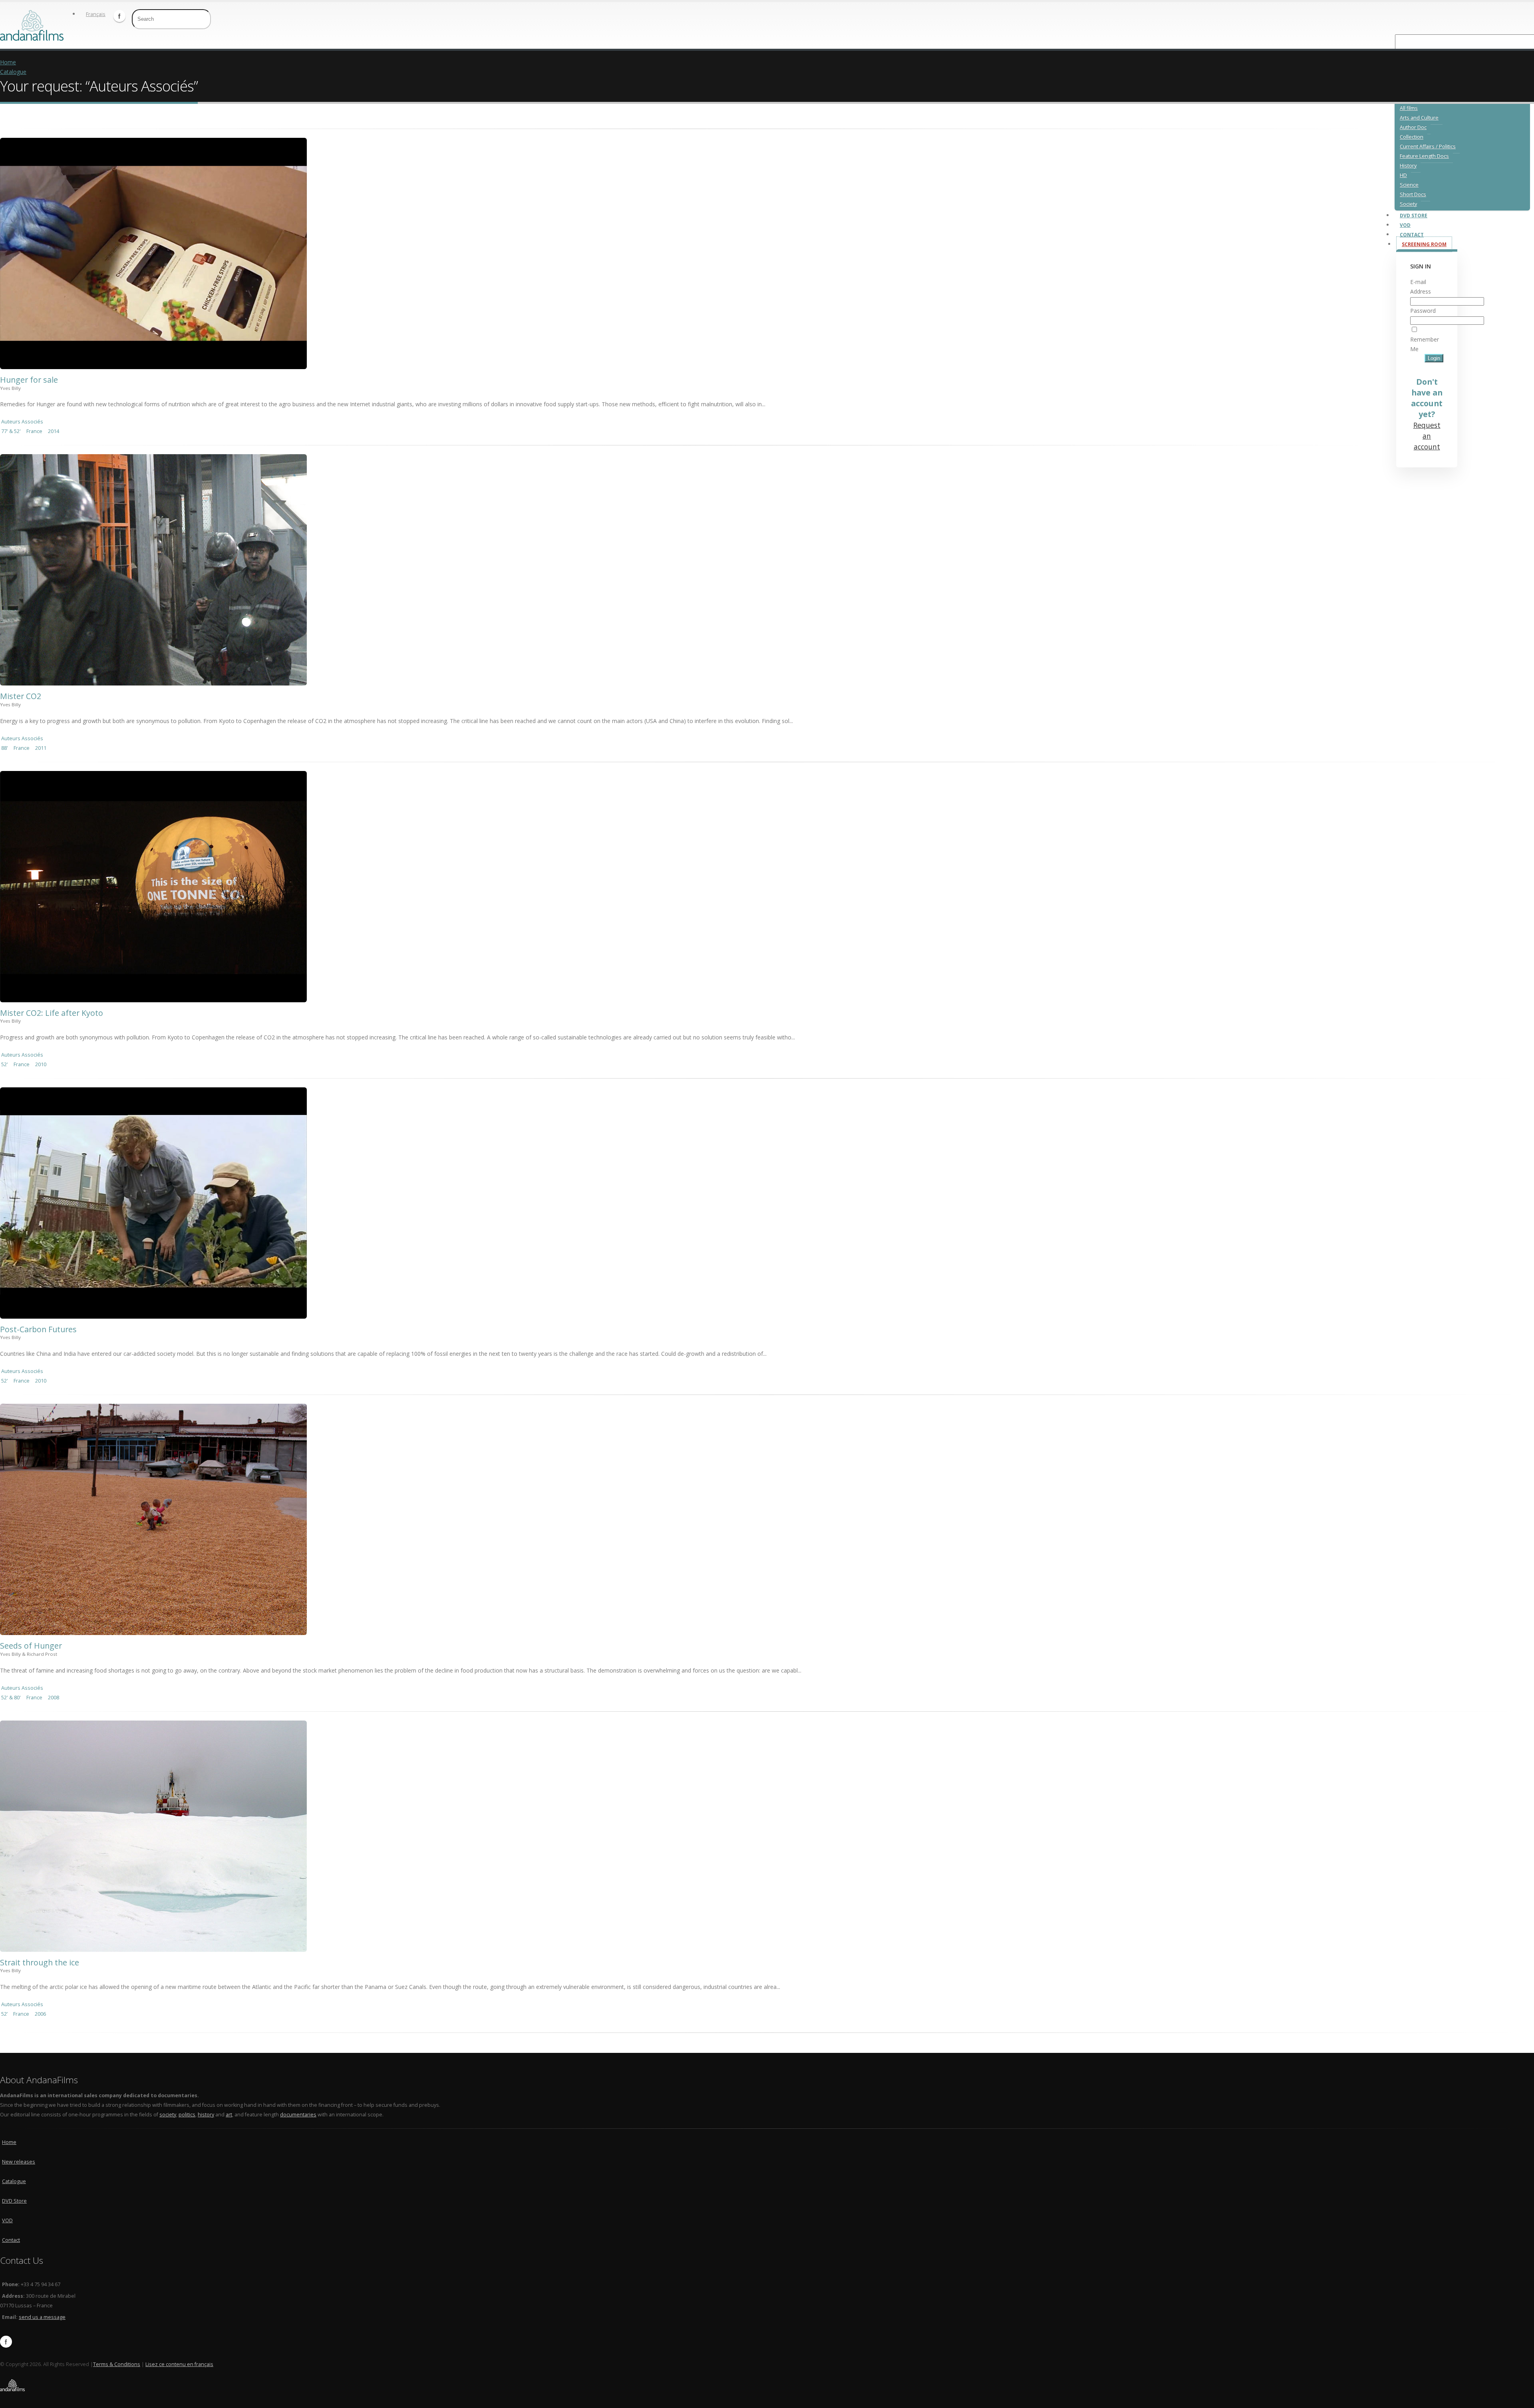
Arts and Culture (1419, 118)
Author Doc (1413, 127)
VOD (7, 2220)
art (229, 2115)
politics (187, 2115)
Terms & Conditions (117, 2364)
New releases (19, 2162)
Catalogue (13, 72)
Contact (11, 2240)
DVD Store (14, 2201)
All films (1409, 108)
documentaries (298, 2115)
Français (96, 14)
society (168, 2115)
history (206, 2115)
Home (8, 62)
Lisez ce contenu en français (179, 2364)
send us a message (42, 2317)
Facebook (119, 16)
